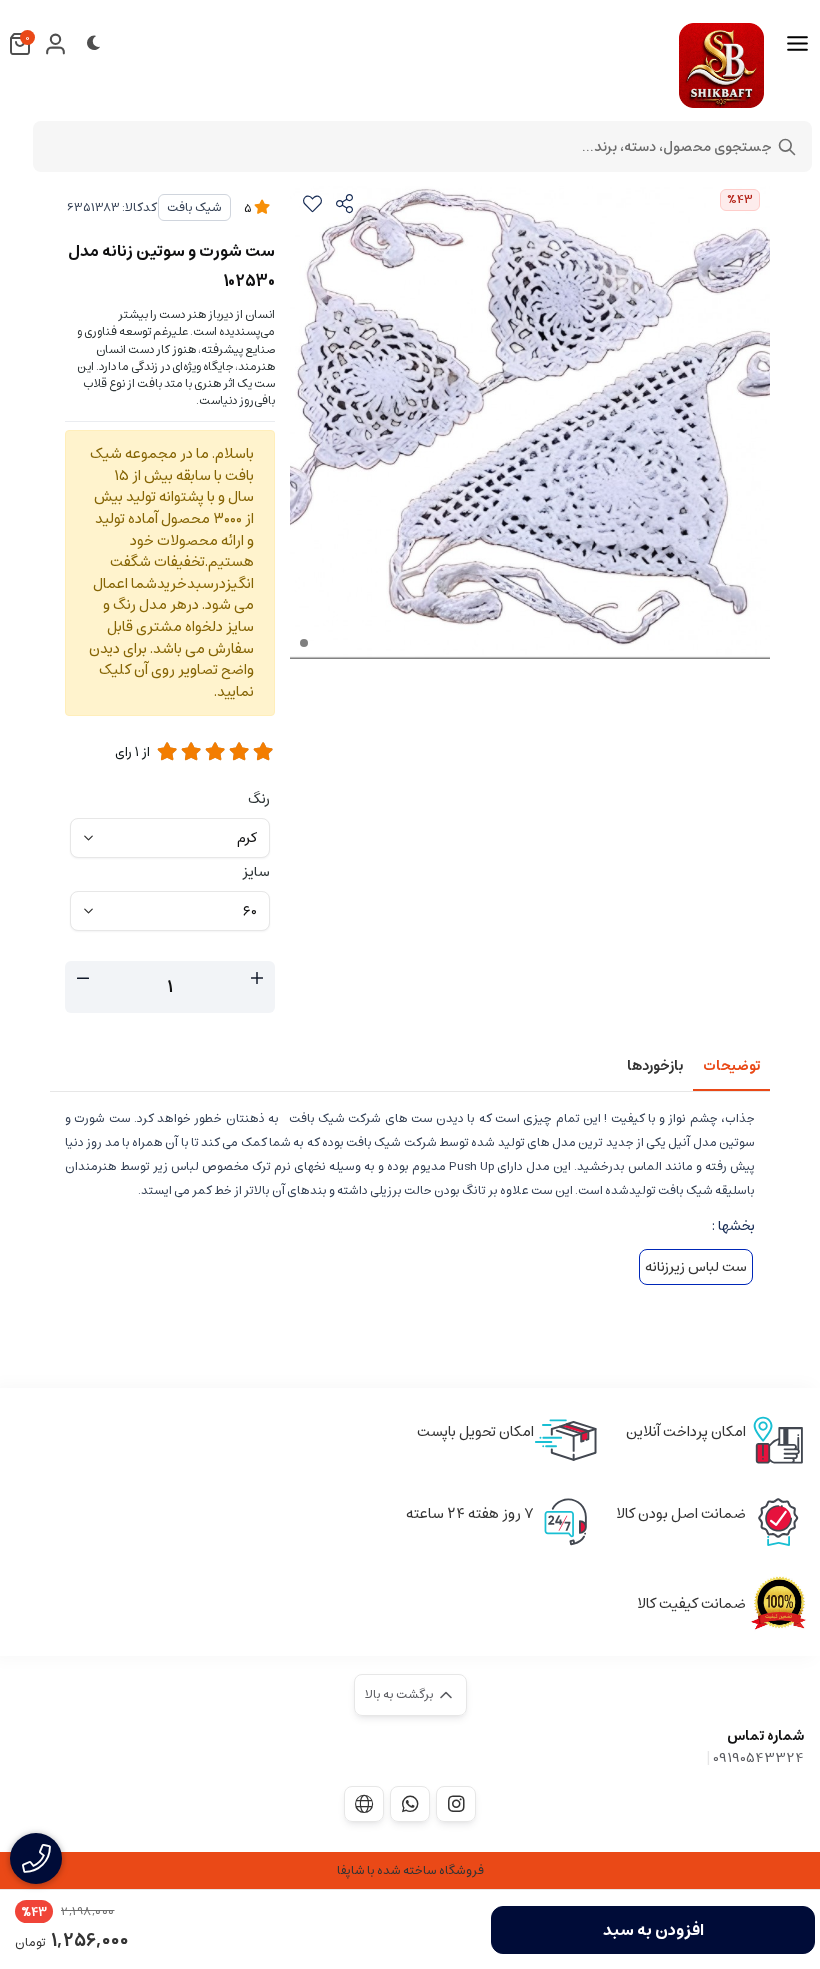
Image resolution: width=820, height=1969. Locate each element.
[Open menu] (797, 44)
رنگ (259, 799)
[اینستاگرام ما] (456, 1804)
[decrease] (83, 979)
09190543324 (758, 1758)
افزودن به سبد (653, 1930)
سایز (256, 872)
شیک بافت (194, 207)
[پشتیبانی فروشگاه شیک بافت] (410, 1804)
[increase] (257, 979)
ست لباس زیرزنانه (696, 1267)
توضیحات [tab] (731, 1066)
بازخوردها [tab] (655, 1066)
